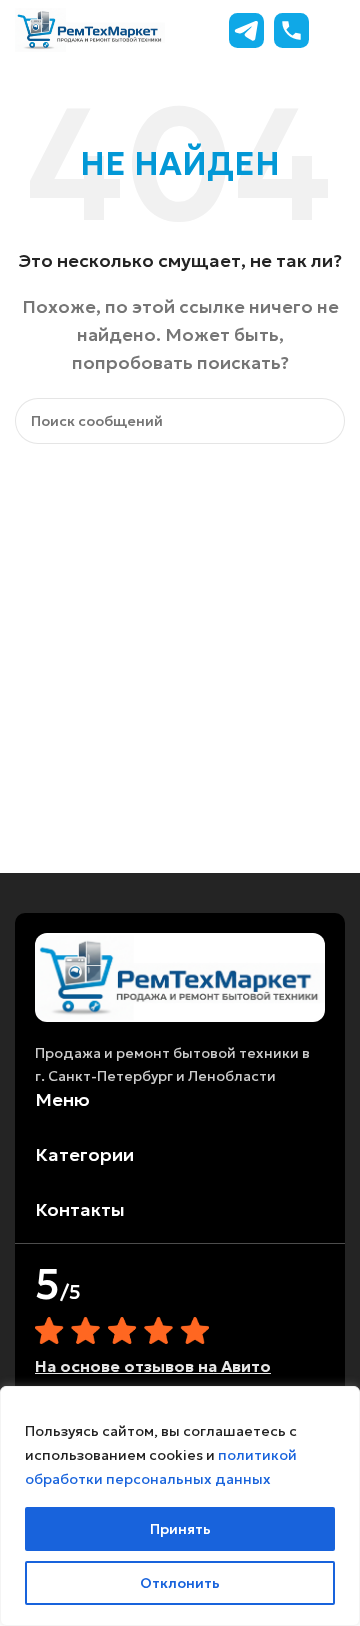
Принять (180, 1529)
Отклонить (180, 1583)
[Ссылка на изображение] (180, 976)
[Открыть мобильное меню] (337, 30)
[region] (180, 1506)
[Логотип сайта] (90, 28)
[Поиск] (322, 421)
